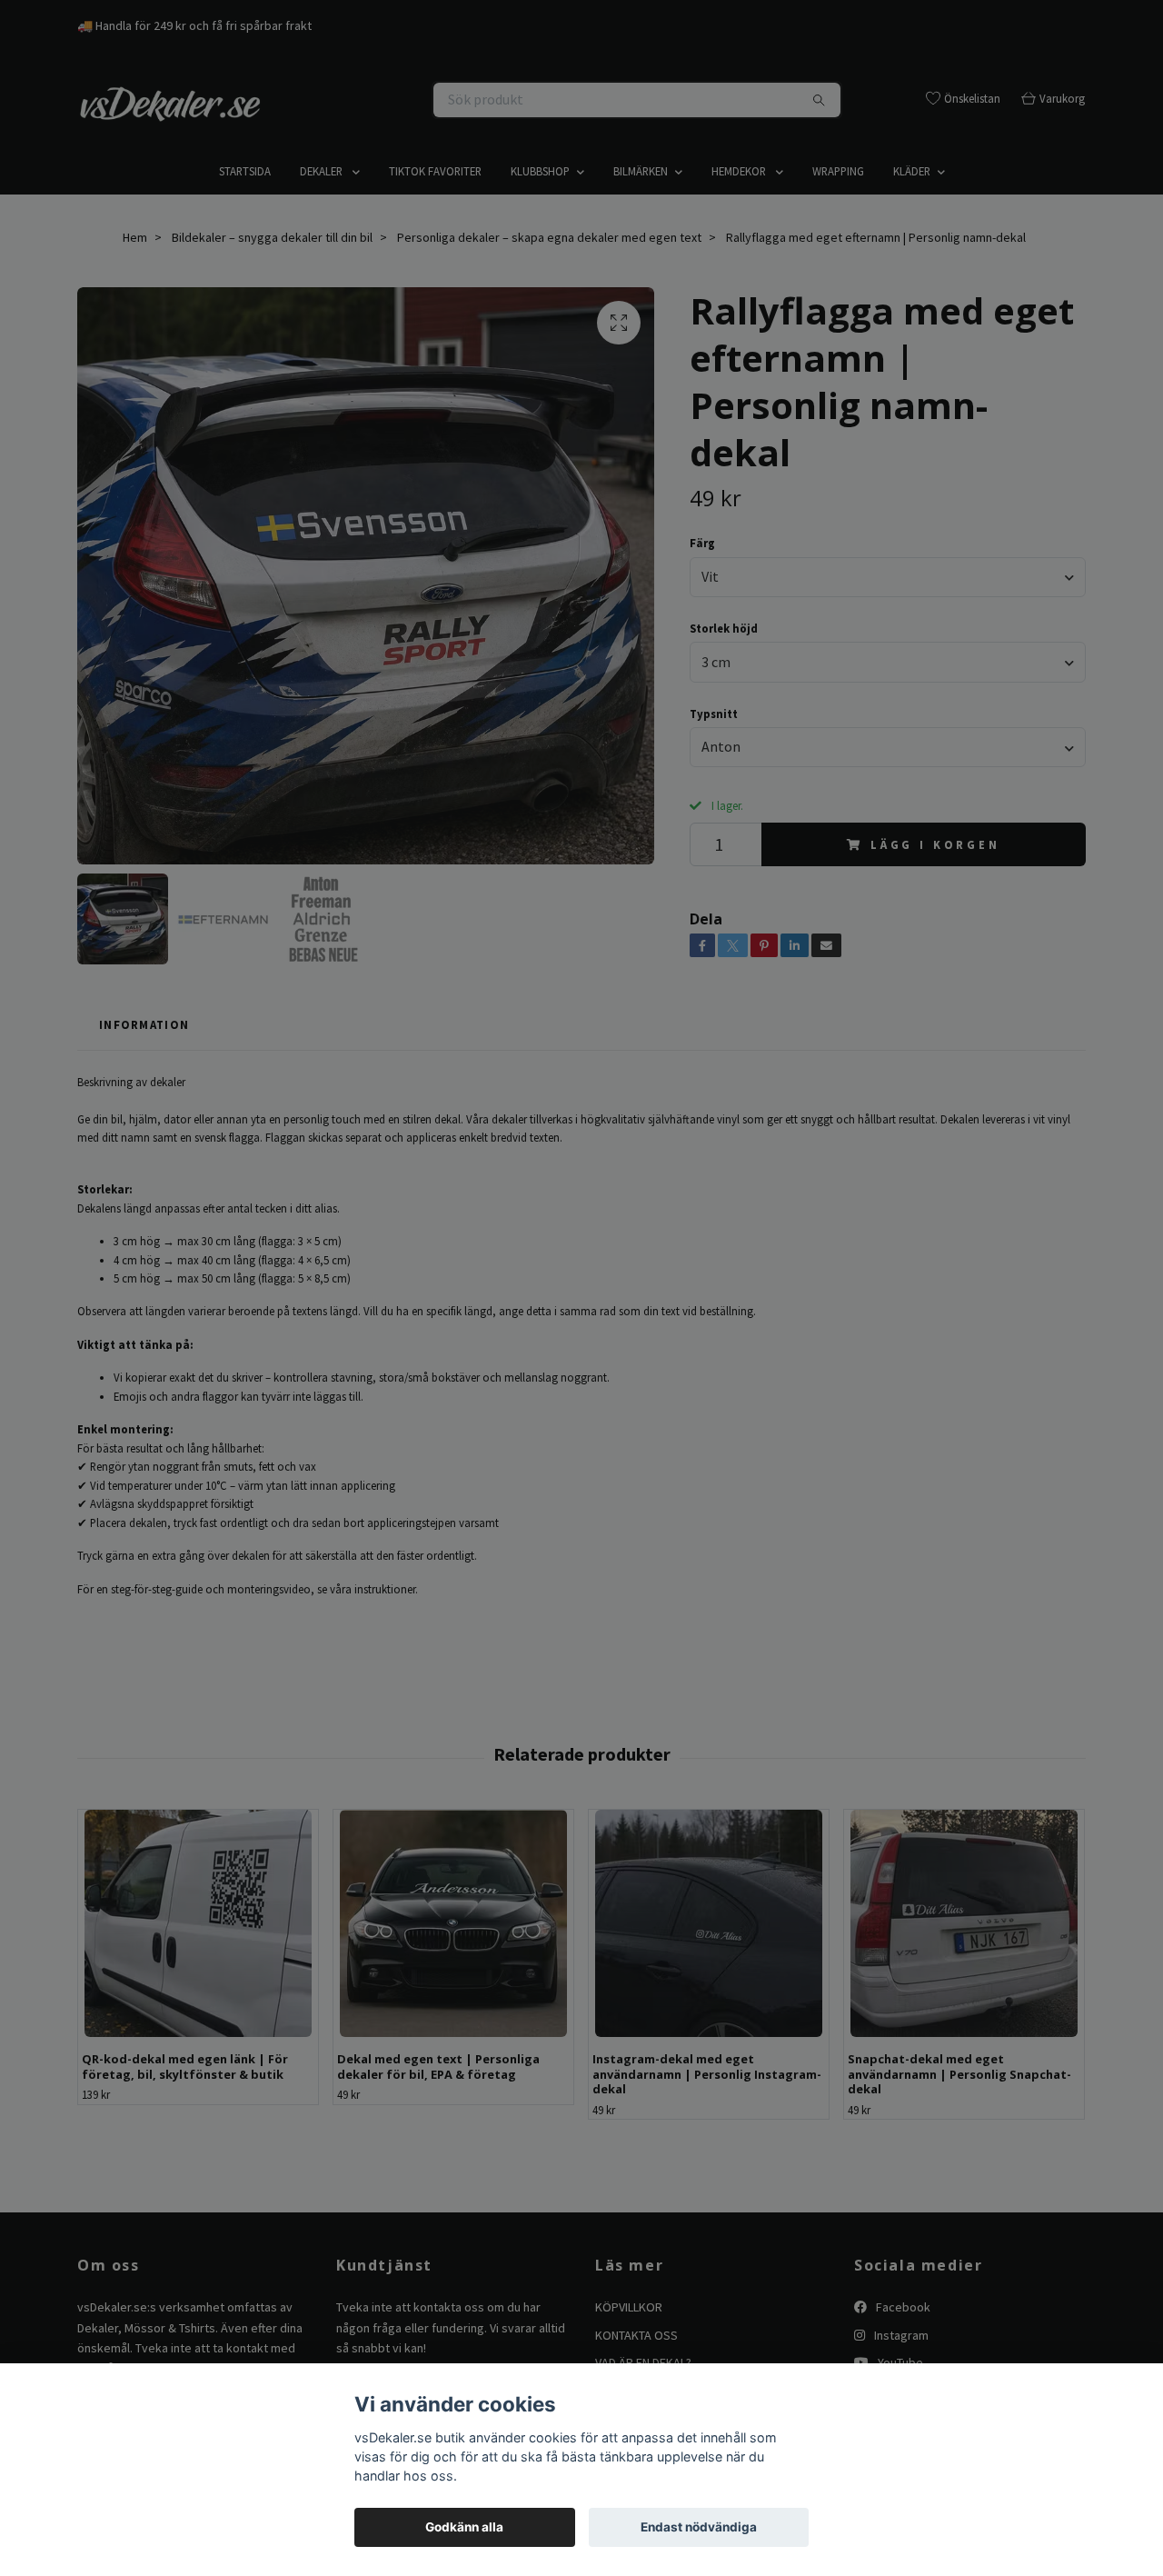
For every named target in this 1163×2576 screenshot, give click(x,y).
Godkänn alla (464, 2527)
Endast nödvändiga (699, 2527)
